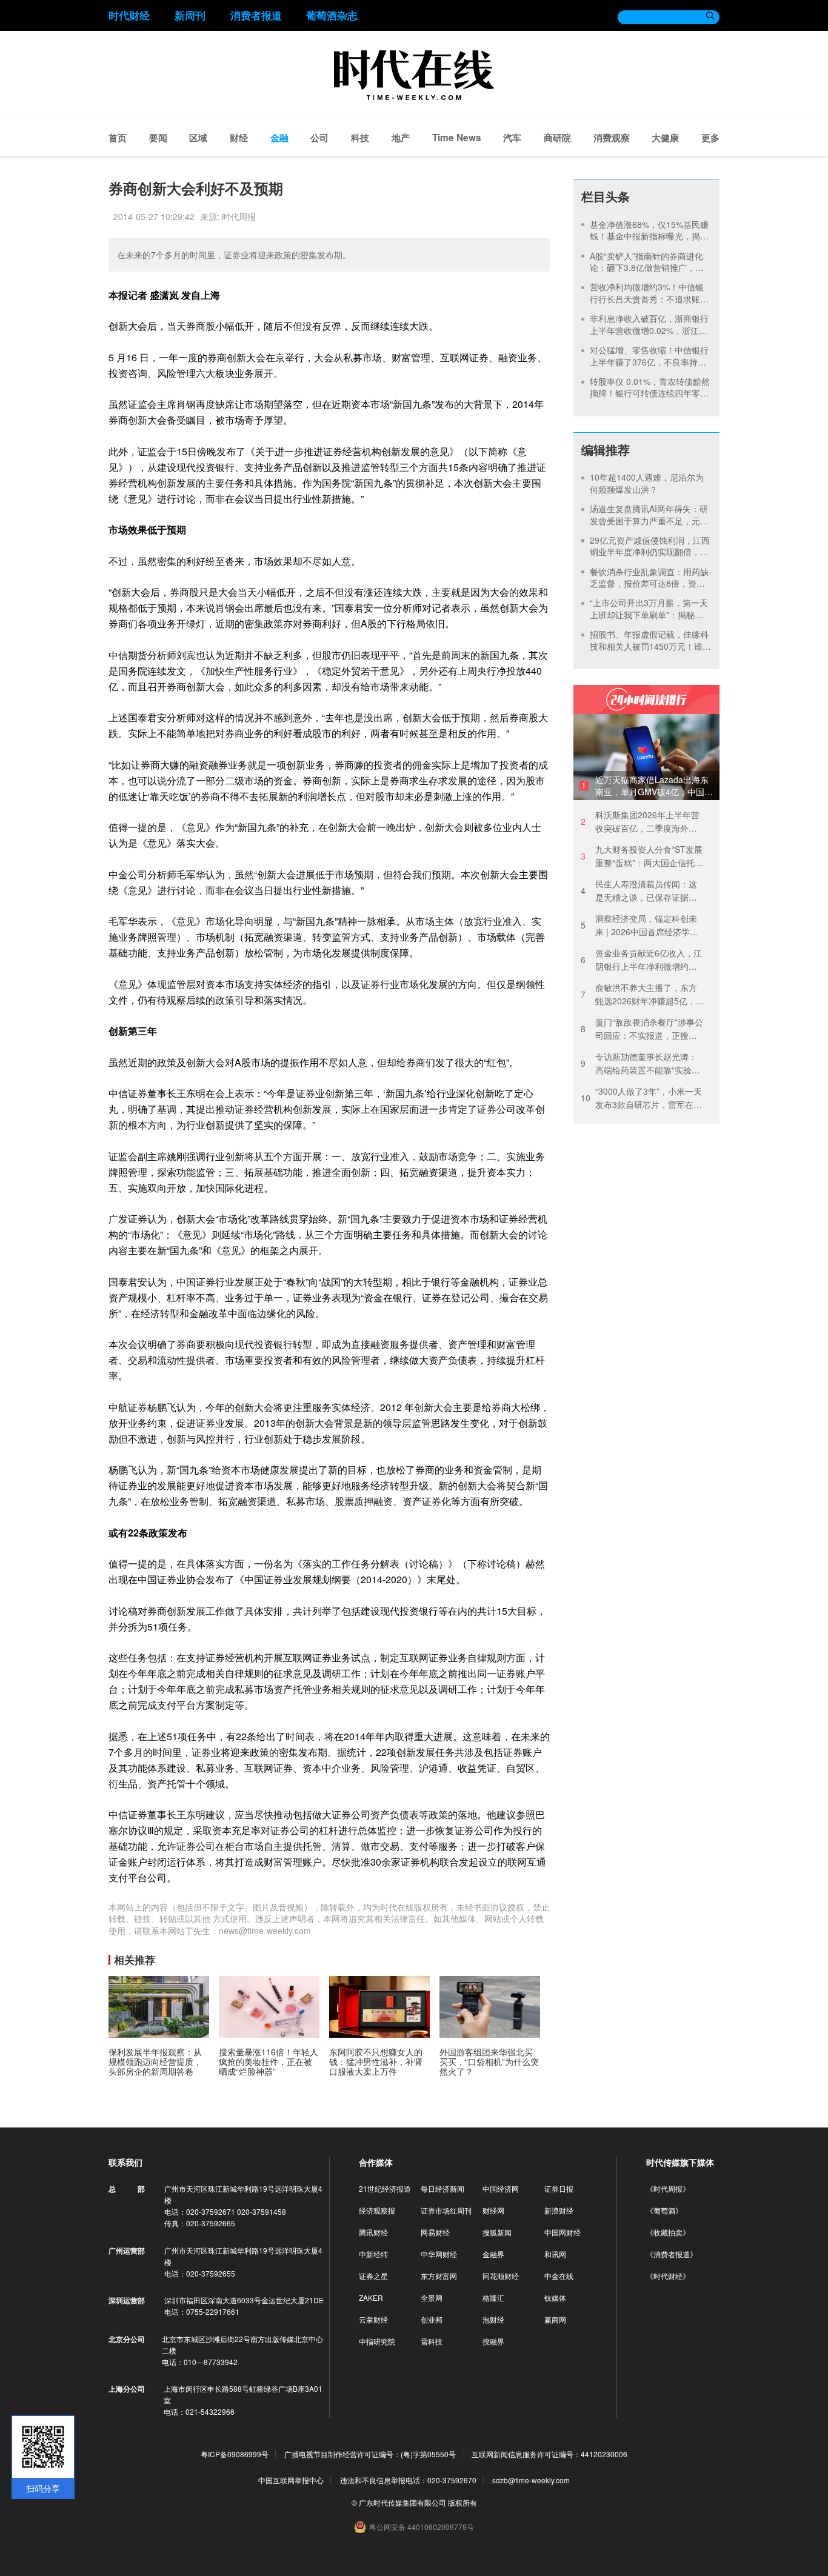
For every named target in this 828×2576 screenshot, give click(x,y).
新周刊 (190, 15)
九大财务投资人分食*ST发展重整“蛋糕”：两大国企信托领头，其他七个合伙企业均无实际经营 (642, 856)
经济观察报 (377, 2210)
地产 (401, 138)
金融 (279, 138)
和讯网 (555, 2254)
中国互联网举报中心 (291, 2480)
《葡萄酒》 (664, 2210)
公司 (319, 138)
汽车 (512, 138)
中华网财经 (439, 2254)
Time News (457, 138)
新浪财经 (559, 2210)
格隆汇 (493, 2297)
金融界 (493, 2254)
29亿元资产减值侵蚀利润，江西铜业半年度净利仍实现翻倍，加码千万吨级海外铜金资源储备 (650, 552)
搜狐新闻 (497, 2232)
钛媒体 (555, 2297)
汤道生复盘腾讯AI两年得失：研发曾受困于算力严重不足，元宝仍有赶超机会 (649, 520)
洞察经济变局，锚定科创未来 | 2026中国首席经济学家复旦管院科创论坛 (639, 925)
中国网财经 (563, 2232)
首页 (118, 138)
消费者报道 (256, 15)
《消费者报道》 (672, 2254)
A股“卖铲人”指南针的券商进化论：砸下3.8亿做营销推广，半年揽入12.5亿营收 (647, 268)
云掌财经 (373, 2319)
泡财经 (493, 2319)
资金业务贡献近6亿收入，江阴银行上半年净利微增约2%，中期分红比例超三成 (641, 960)
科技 (360, 138)
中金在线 (559, 2276)
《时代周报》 (668, 2188)
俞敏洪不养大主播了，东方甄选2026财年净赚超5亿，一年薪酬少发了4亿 (643, 994)
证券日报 (559, 2188)
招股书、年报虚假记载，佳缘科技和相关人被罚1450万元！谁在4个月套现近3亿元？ (650, 646)
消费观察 (612, 138)
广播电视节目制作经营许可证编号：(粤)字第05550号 (370, 2454)
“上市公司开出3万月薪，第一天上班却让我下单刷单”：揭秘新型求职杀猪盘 (649, 614)
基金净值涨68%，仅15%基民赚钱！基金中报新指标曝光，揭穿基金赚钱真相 (649, 236)
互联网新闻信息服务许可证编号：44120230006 (549, 2454)
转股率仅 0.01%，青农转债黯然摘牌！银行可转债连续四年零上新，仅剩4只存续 (650, 393)
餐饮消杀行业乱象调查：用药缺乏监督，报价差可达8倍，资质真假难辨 (649, 583)
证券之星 (373, 2276)
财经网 (493, 2210)
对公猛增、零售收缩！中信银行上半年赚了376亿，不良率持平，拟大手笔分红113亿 (649, 362)
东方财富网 (439, 2276)
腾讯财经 (373, 2232)
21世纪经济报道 (385, 2188)
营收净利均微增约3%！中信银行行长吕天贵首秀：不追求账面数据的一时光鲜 (649, 299)
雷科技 (432, 2341)
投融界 (493, 2341)
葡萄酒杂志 (332, 15)
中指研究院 (377, 2341)
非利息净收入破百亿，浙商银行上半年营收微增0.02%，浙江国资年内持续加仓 (649, 330)
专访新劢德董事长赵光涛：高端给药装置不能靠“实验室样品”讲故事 (640, 1063)
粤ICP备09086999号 (235, 2454)
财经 (239, 138)
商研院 (557, 138)
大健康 (665, 138)
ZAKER (371, 2297)
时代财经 (129, 15)
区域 (198, 138)
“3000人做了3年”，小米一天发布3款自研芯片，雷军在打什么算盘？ (641, 1098)
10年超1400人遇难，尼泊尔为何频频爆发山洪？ (647, 483)
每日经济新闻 (442, 2188)
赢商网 (555, 2319)
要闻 (158, 138)
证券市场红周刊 (446, 2210)
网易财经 (435, 2232)
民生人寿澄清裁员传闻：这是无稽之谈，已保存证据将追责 (639, 891)
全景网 (432, 2297)
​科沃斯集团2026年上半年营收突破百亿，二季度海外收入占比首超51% (640, 822)
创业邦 (432, 2319)
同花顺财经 (501, 2276)
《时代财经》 (668, 2276)
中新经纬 (373, 2254)
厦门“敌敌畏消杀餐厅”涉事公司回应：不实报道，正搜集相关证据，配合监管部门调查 (642, 1029)
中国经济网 (501, 2188)
